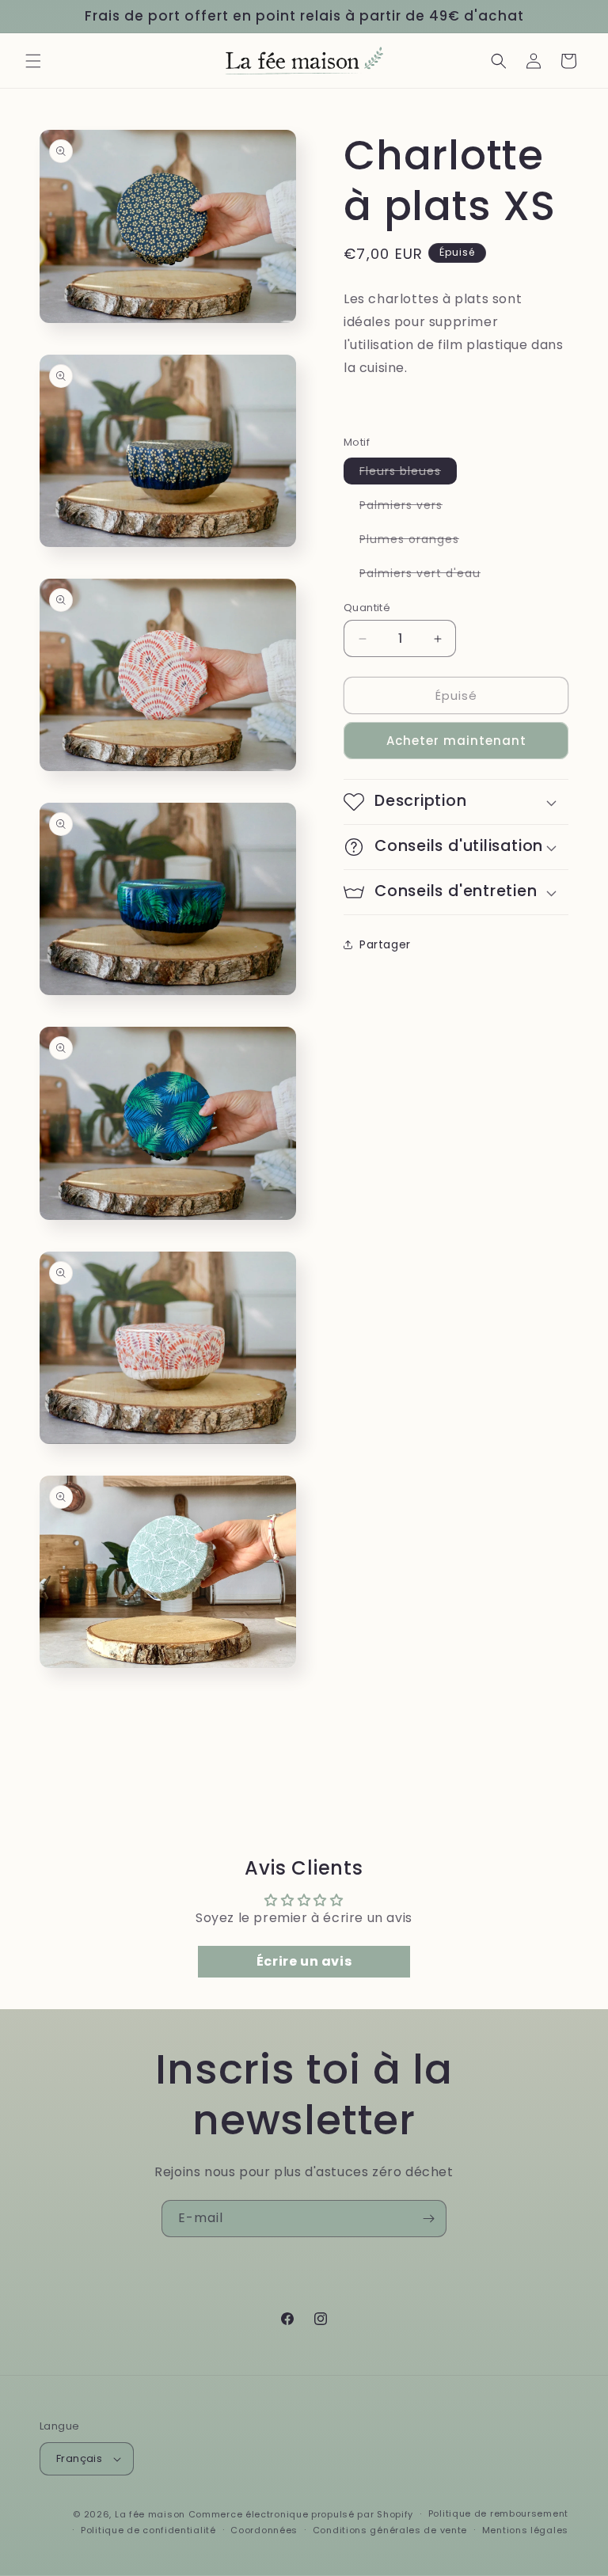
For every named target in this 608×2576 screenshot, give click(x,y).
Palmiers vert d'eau (428, 576)
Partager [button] (385, 944)
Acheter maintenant (456, 741)
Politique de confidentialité (148, 2530)
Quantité (367, 608)
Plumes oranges (417, 541)
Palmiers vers (409, 507)
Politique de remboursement (498, 2513)
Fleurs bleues (408, 473)
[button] (33, 61)
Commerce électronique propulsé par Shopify (301, 2514)
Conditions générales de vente (390, 2530)
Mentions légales (525, 2530)
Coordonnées (264, 2530)
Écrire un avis (304, 1961)
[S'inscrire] (428, 2219)
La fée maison (150, 2514)
